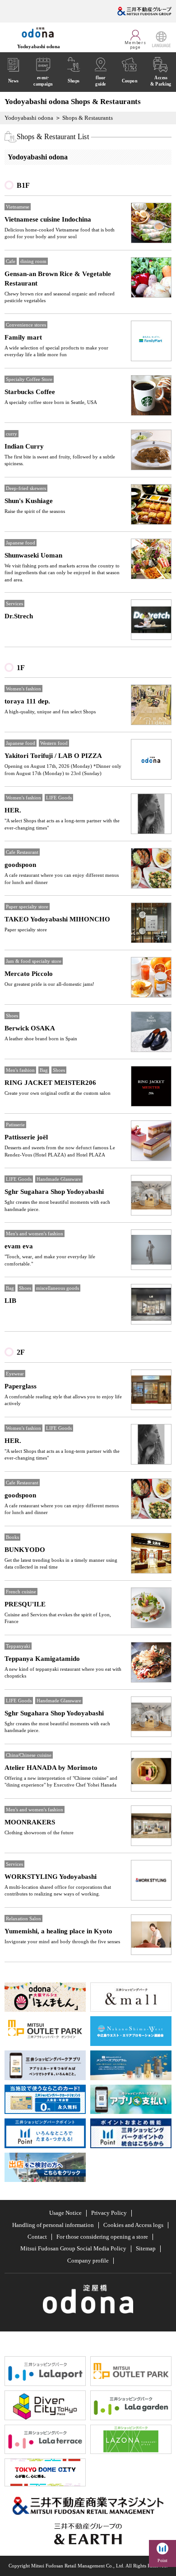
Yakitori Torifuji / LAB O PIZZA (53, 756)
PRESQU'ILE (25, 1604)
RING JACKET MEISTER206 (50, 1083)
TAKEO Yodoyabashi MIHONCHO (57, 919)
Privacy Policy (109, 2213)
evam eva (19, 1246)
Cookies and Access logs (133, 2225)
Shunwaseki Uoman (33, 555)
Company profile (88, 2261)
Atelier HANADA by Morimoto (51, 1768)
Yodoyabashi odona (29, 118)
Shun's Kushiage (29, 501)
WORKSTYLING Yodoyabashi (51, 1877)
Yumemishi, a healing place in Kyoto (58, 1931)
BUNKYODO (25, 1550)
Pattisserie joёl (26, 1137)
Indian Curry (24, 446)
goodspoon (20, 865)
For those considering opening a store (102, 2237)
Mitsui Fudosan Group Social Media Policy (73, 2248)
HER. (13, 810)
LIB (10, 1301)
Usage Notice (65, 2213)
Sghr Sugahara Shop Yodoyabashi (54, 1192)
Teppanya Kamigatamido (42, 1659)
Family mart (23, 337)
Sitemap (146, 2248)
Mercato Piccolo (29, 974)
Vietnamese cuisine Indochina (48, 219)
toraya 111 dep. (27, 701)
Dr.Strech (19, 616)
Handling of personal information (53, 2225)
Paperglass (21, 1386)
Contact (37, 2237)
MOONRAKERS (30, 1822)
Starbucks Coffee (30, 392)
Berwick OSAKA (30, 1028)
